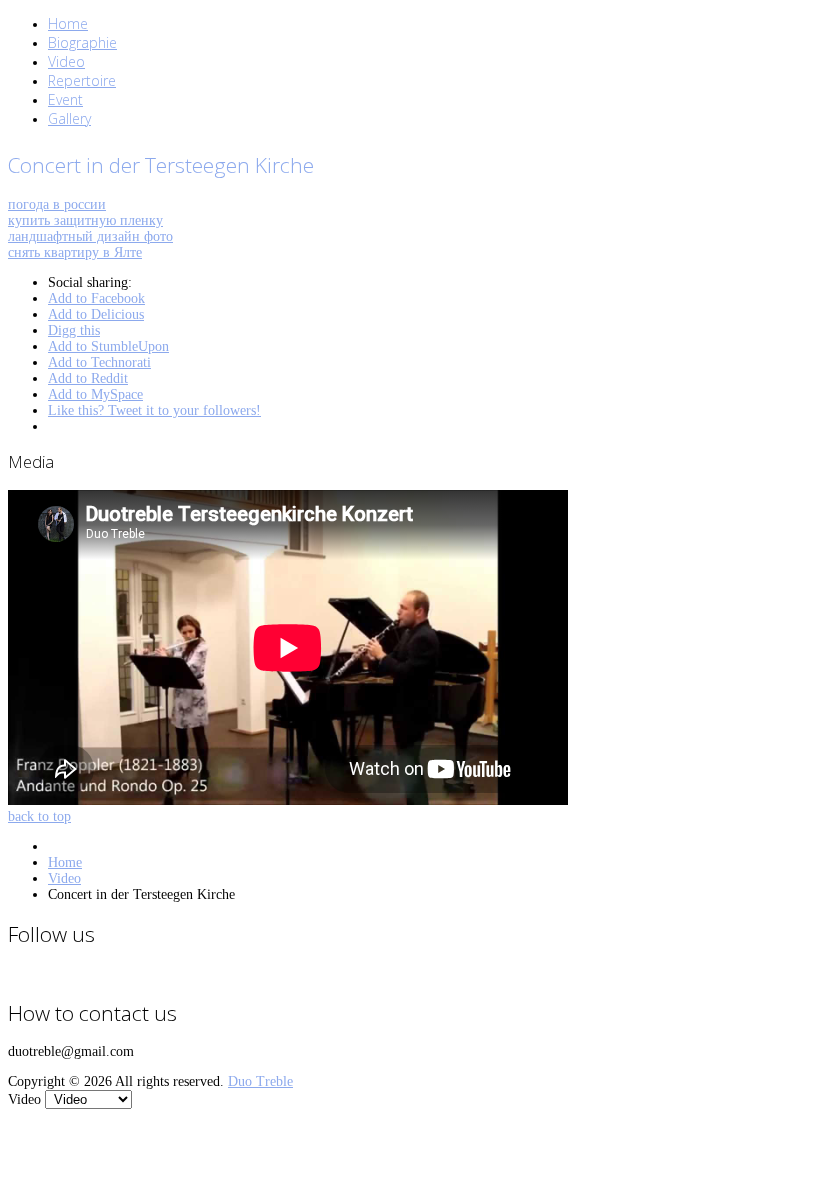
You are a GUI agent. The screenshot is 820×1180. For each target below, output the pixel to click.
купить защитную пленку (85, 220)
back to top (39, 816)
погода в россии (57, 204)
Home (65, 862)
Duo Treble (260, 1081)
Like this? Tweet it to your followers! (154, 410)
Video (64, 878)
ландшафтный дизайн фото (90, 236)
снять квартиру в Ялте (75, 252)
